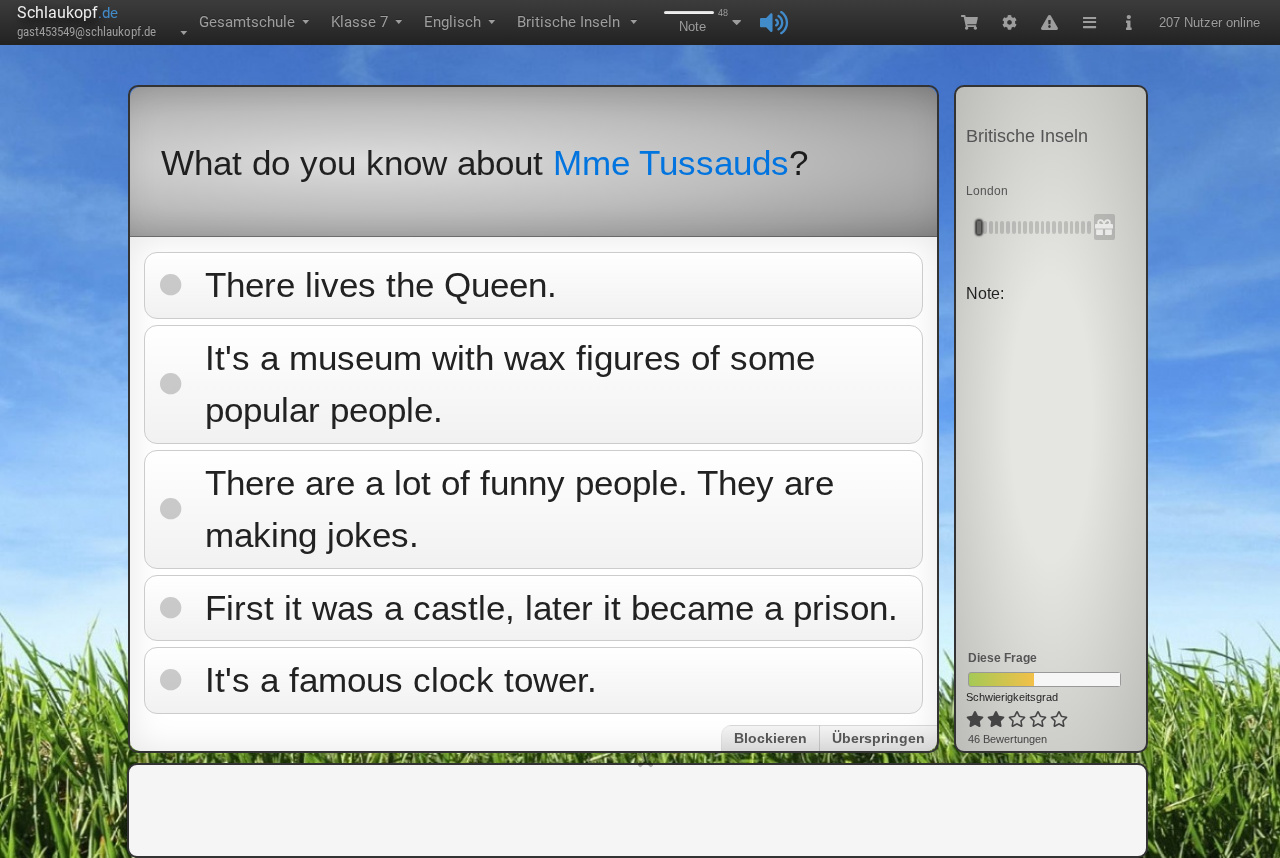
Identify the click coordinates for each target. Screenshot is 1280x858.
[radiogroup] (1018, 720)
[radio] (975, 720)
